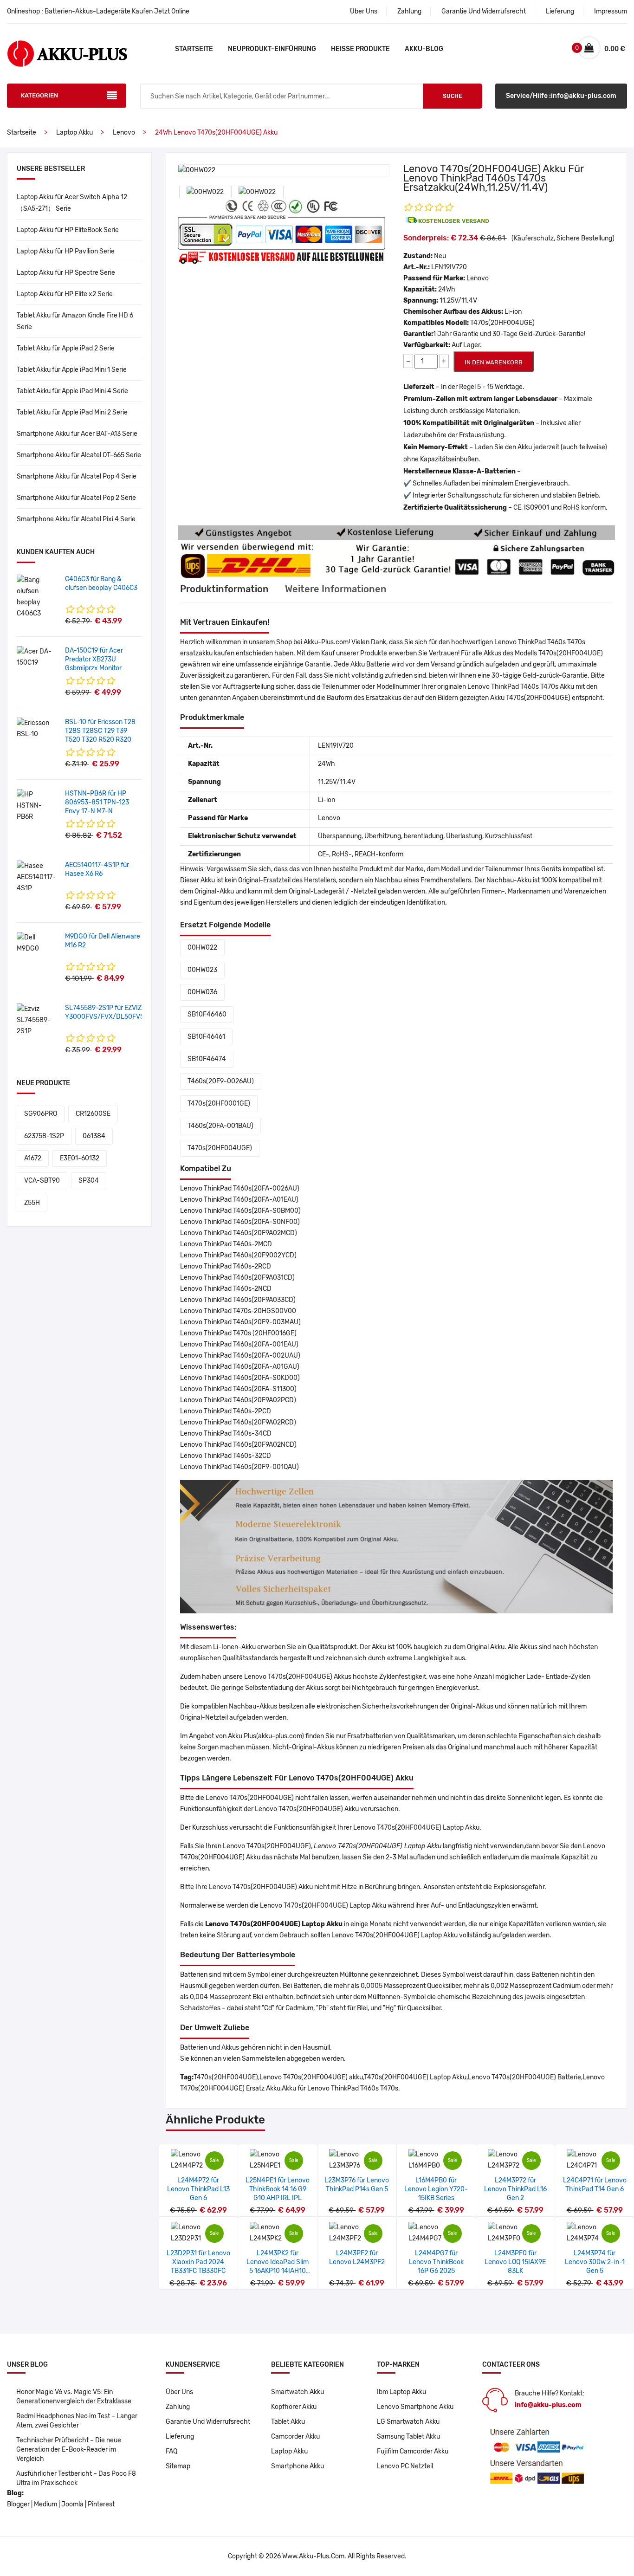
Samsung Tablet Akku (408, 2437)
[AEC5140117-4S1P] (37, 877)
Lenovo (124, 133)
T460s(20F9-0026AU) (221, 1081)
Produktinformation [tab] (224, 589)
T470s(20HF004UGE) (220, 1148)
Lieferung (560, 11)
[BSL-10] (37, 728)
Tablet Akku (288, 2422)
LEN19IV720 (449, 267)
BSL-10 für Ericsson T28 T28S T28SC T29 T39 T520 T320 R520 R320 (100, 731)
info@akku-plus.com (548, 2405)
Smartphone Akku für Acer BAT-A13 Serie (77, 434)
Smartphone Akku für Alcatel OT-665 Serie (79, 455)
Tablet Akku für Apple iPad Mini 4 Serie (72, 391)
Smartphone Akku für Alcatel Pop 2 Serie (76, 498)
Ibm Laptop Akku (401, 2392)
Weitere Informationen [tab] (336, 589)
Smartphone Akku (298, 2466)
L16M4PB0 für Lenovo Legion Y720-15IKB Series (436, 2189)
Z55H (32, 1203)
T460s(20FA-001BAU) (220, 1126)
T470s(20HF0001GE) (219, 1104)
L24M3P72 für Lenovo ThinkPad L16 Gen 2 (515, 2189)
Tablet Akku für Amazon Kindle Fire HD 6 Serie (75, 321)
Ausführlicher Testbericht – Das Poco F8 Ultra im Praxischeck (76, 2478)
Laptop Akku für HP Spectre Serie (66, 273)
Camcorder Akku (295, 2437)
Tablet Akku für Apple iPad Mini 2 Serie (72, 412)
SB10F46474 (207, 1059)
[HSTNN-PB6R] (37, 806)
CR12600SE (93, 1114)
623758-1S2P (44, 1136)
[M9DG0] (37, 943)
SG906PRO (41, 1114)
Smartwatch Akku (298, 2392)
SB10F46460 (207, 1014)
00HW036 (202, 992)
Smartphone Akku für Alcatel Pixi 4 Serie (76, 519)
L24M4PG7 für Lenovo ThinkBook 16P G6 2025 (436, 2262)
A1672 (33, 1158)
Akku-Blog (424, 49)
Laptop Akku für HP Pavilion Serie (66, 251)
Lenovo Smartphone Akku (415, 2407)
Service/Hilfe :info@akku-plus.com (561, 96)
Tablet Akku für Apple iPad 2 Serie (66, 348)
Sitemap (178, 2466)
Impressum (611, 11)
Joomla (72, 2504)
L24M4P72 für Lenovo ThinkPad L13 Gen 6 (198, 2189)
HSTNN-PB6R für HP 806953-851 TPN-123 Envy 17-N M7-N (97, 802)
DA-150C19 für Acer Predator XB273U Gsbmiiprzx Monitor (94, 659)
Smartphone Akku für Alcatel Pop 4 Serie (77, 476)
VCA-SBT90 (42, 1181)
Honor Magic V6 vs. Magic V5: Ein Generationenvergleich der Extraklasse (74, 2397)
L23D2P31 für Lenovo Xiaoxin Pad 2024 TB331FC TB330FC (198, 2262)
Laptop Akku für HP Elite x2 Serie (65, 294)
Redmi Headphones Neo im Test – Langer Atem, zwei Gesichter (77, 2421)
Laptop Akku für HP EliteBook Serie (68, 230)
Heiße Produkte (360, 49)
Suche (452, 96)
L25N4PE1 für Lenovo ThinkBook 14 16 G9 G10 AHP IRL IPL (278, 2189)
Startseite (194, 49)
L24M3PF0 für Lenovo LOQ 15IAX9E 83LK (515, 2262)
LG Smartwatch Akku (408, 2422)
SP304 (89, 1181)
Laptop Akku (74, 133)
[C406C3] (37, 597)
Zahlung (409, 11)
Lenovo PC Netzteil (405, 2466)
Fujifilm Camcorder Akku (413, 2451)
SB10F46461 (206, 1037)
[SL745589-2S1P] (37, 1020)
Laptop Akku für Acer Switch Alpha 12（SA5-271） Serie (72, 203)
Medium (45, 2504)
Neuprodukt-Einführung (272, 49)
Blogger (18, 2504)
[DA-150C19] (37, 657)
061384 (94, 1136)
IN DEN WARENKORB (494, 362)
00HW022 (202, 948)
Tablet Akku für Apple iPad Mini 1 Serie (72, 370)
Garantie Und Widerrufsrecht (484, 11)
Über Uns (364, 11)
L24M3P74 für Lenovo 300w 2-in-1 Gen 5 (595, 2262)
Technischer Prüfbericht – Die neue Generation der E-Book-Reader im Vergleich (69, 2450)
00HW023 (202, 970)
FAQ (171, 2451)
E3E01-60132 (80, 1158)
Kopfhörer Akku (294, 2407)
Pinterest (101, 2504)
